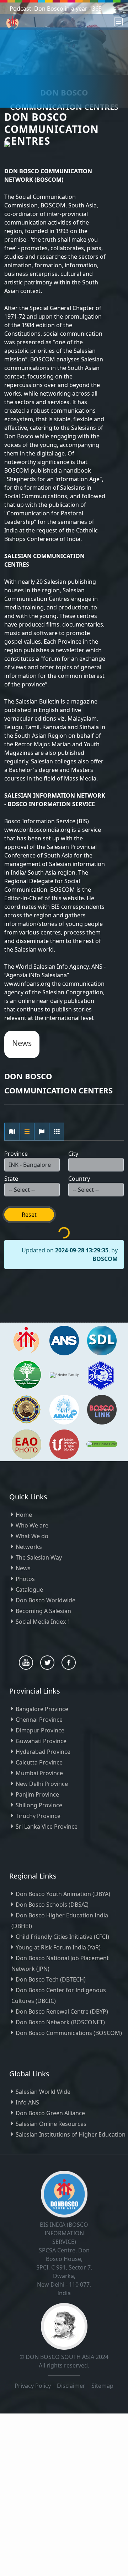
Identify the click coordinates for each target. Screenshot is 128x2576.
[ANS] (64, 1340)
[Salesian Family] (27, 1374)
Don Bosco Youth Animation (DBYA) (63, 1894)
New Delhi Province (42, 1784)
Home (24, 1515)
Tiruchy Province (38, 1816)
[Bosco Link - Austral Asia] (102, 1409)
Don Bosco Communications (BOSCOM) (69, 2033)
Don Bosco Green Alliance (50, 2113)
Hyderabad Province (43, 1752)
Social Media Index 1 (43, 1622)
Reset (29, 1215)
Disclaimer (72, 2386)
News (23, 1568)
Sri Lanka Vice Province (47, 1827)
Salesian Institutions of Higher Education (71, 2134)
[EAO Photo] (26, 1444)
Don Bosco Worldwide (46, 1600)
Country (79, 1179)
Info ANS (27, 2102)
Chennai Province (39, 1720)
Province (16, 1154)
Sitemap (102, 2386)
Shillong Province (39, 1805)
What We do (32, 1536)
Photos (25, 1579)
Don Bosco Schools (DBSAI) (52, 1905)
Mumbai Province (39, 1773)
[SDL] (102, 1340)
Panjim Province (37, 1794)
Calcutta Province (39, 1762)
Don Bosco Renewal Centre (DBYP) (62, 2011)
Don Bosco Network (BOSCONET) (60, 2022)
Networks (29, 1547)
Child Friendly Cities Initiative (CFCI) (62, 1937)
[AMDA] (64, 1409)
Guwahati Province (41, 1741)
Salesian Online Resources (51, 2124)
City (73, 1154)
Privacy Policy (33, 2386)
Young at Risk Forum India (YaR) (58, 1947)
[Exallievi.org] (26, 1409)
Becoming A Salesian (43, 1611)
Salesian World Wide (43, 2092)
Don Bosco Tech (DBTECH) (51, 1979)
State (11, 1179)
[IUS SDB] (64, 1444)
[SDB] (26, 1340)
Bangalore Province (42, 1709)
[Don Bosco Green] (102, 1444)
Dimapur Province (40, 1730)
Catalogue (29, 1590)
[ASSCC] (101, 1374)
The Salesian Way (39, 1557)
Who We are (32, 1525)
